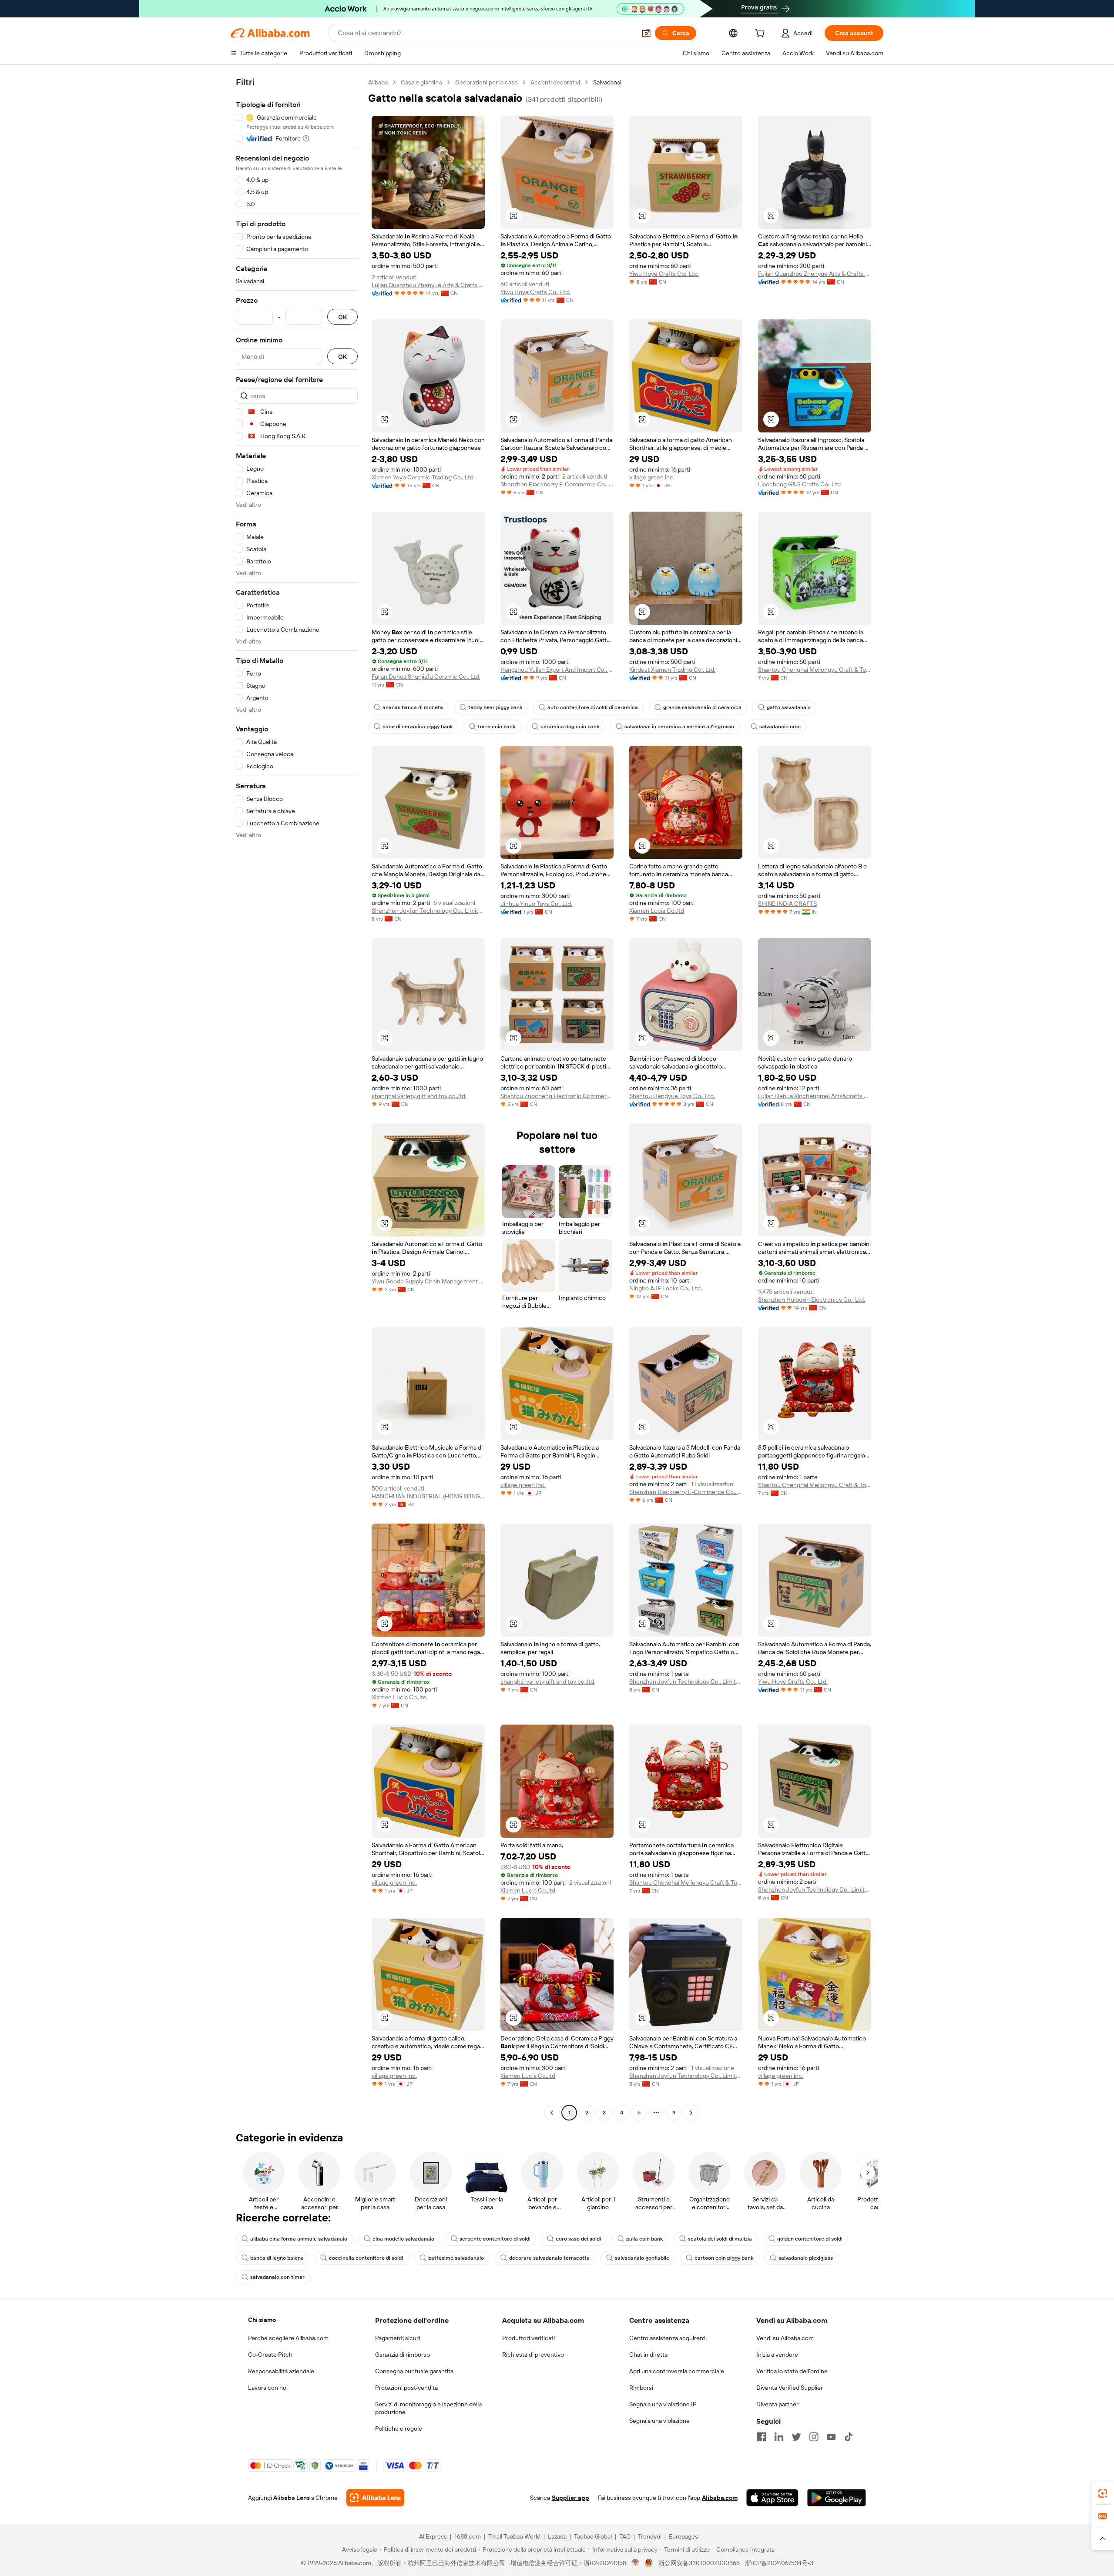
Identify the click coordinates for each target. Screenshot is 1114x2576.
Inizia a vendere (777, 2355)
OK (342, 317)
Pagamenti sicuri (398, 2338)
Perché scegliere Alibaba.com (288, 2338)
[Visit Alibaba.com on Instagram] (814, 2437)
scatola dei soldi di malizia (720, 2239)
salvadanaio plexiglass (806, 2258)
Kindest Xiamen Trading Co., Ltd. (672, 670)
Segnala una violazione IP (663, 2404)
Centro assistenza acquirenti (668, 2338)
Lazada (557, 2536)
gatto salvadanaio (789, 707)
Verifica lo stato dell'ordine (792, 2371)
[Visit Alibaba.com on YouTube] (831, 2437)
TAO (625, 2536)
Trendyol (650, 2536)
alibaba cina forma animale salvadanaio (299, 2239)
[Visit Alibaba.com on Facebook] (762, 2437)
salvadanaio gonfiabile (642, 2258)
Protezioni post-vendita (406, 2388)
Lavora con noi (268, 2388)
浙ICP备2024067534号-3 (779, 2563)
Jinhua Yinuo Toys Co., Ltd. (536, 904)
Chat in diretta (648, 2355)
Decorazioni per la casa (486, 82)
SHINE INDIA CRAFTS (787, 904)
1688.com (468, 2536)
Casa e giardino (421, 82)
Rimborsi (641, 2388)
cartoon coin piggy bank (724, 2258)
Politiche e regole (399, 2429)
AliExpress (433, 2536)
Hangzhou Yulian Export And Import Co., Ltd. (557, 670)
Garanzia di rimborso (403, 2355)
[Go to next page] (691, 2113)
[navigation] (297, 1099)
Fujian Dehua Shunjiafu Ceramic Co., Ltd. (426, 677)
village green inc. (652, 477)
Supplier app (570, 2498)
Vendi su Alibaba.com (785, 2338)
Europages (683, 2536)
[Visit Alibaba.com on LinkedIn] (779, 2437)
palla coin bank (644, 2239)
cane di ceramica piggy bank (418, 727)
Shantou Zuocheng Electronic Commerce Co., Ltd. (557, 1096)
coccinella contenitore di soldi (366, 2258)
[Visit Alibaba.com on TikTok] (849, 2437)
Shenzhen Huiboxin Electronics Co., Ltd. (812, 1300)
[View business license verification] (636, 2563)
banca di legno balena (277, 2258)
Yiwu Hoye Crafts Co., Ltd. (535, 292)
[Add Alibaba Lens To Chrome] (375, 2498)
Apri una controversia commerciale (677, 2371)
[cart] (762, 34)
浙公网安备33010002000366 (699, 2563)
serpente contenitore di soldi (495, 2239)
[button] (646, 33)
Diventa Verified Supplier (790, 2388)
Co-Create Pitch (270, 2355)
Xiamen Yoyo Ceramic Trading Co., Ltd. (423, 477)
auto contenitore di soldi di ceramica (593, 707)
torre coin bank (497, 727)
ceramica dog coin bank (570, 727)
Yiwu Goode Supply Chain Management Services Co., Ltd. (428, 1281)
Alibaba (378, 82)
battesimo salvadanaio (456, 2258)
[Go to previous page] (552, 2113)
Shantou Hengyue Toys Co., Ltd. (672, 1096)
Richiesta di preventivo (533, 2355)
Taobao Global (593, 2536)
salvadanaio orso (780, 727)
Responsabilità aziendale (281, 2371)
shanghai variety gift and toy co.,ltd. (419, 1096)
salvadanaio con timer (277, 2277)
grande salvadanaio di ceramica (702, 707)
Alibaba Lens (292, 2498)
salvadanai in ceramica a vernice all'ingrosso (679, 727)
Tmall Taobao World (514, 2536)
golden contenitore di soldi (810, 2239)
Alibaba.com (720, 2498)
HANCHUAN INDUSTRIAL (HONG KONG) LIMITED (428, 1496)
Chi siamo (262, 2320)
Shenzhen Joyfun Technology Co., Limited (428, 911)
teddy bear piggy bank (495, 707)
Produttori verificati (528, 2338)
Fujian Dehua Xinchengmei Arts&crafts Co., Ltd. (815, 1096)
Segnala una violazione (659, 2421)
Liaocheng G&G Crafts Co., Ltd (799, 484)
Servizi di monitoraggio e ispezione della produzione (428, 2408)
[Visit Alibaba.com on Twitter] (796, 2437)
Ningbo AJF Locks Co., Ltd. (666, 1288)
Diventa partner (777, 2404)
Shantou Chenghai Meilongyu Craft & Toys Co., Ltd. (815, 670)
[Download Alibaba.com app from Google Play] (837, 2498)
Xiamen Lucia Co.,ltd (657, 911)
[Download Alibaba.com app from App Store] (772, 2498)
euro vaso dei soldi (578, 2239)
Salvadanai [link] (607, 82)
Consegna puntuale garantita (414, 2371)
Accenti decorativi (555, 82)
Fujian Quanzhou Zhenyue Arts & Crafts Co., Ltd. (428, 285)
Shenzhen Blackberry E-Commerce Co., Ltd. (557, 484)
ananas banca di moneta (413, 707)
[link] (1103, 2493)
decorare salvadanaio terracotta (549, 2258)
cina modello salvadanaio (403, 2239)
